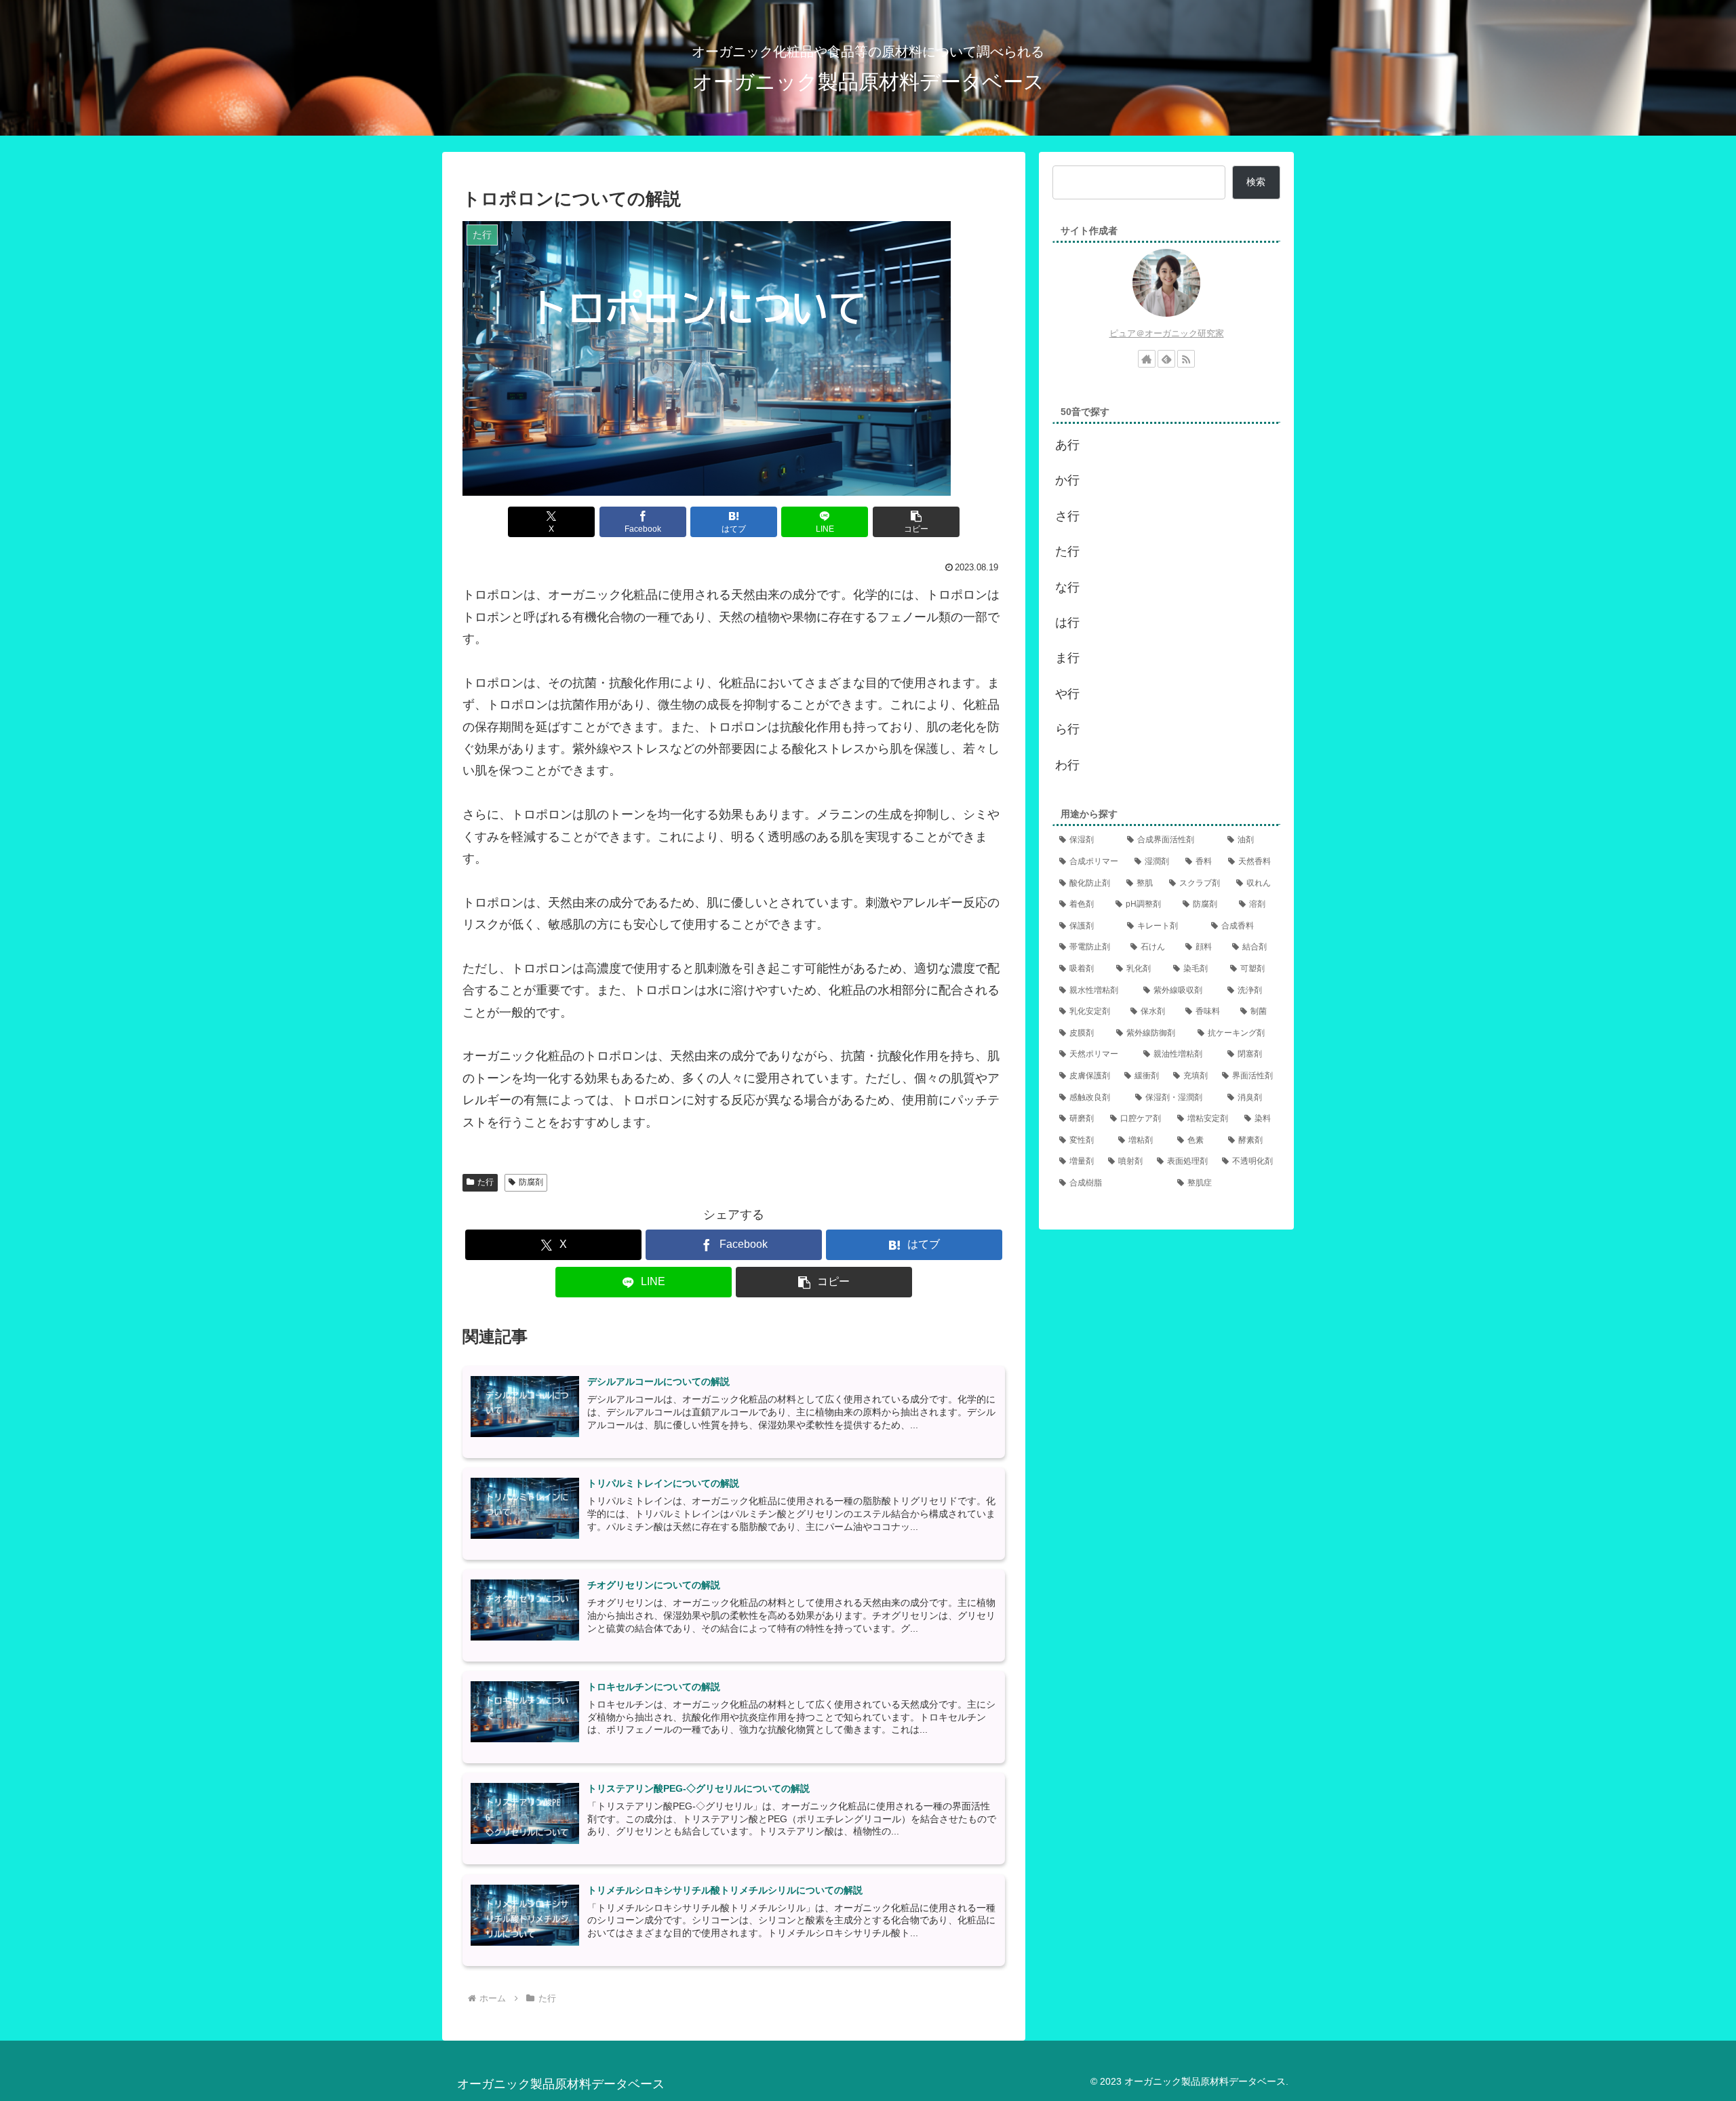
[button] (916, 522)
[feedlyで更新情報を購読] (1166, 359)
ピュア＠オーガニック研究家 (1167, 333)
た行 (486, 1182)
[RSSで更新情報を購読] (1186, 359)
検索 (1256, 182)
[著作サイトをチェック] (1147, 359)
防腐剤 (531, 1182)
